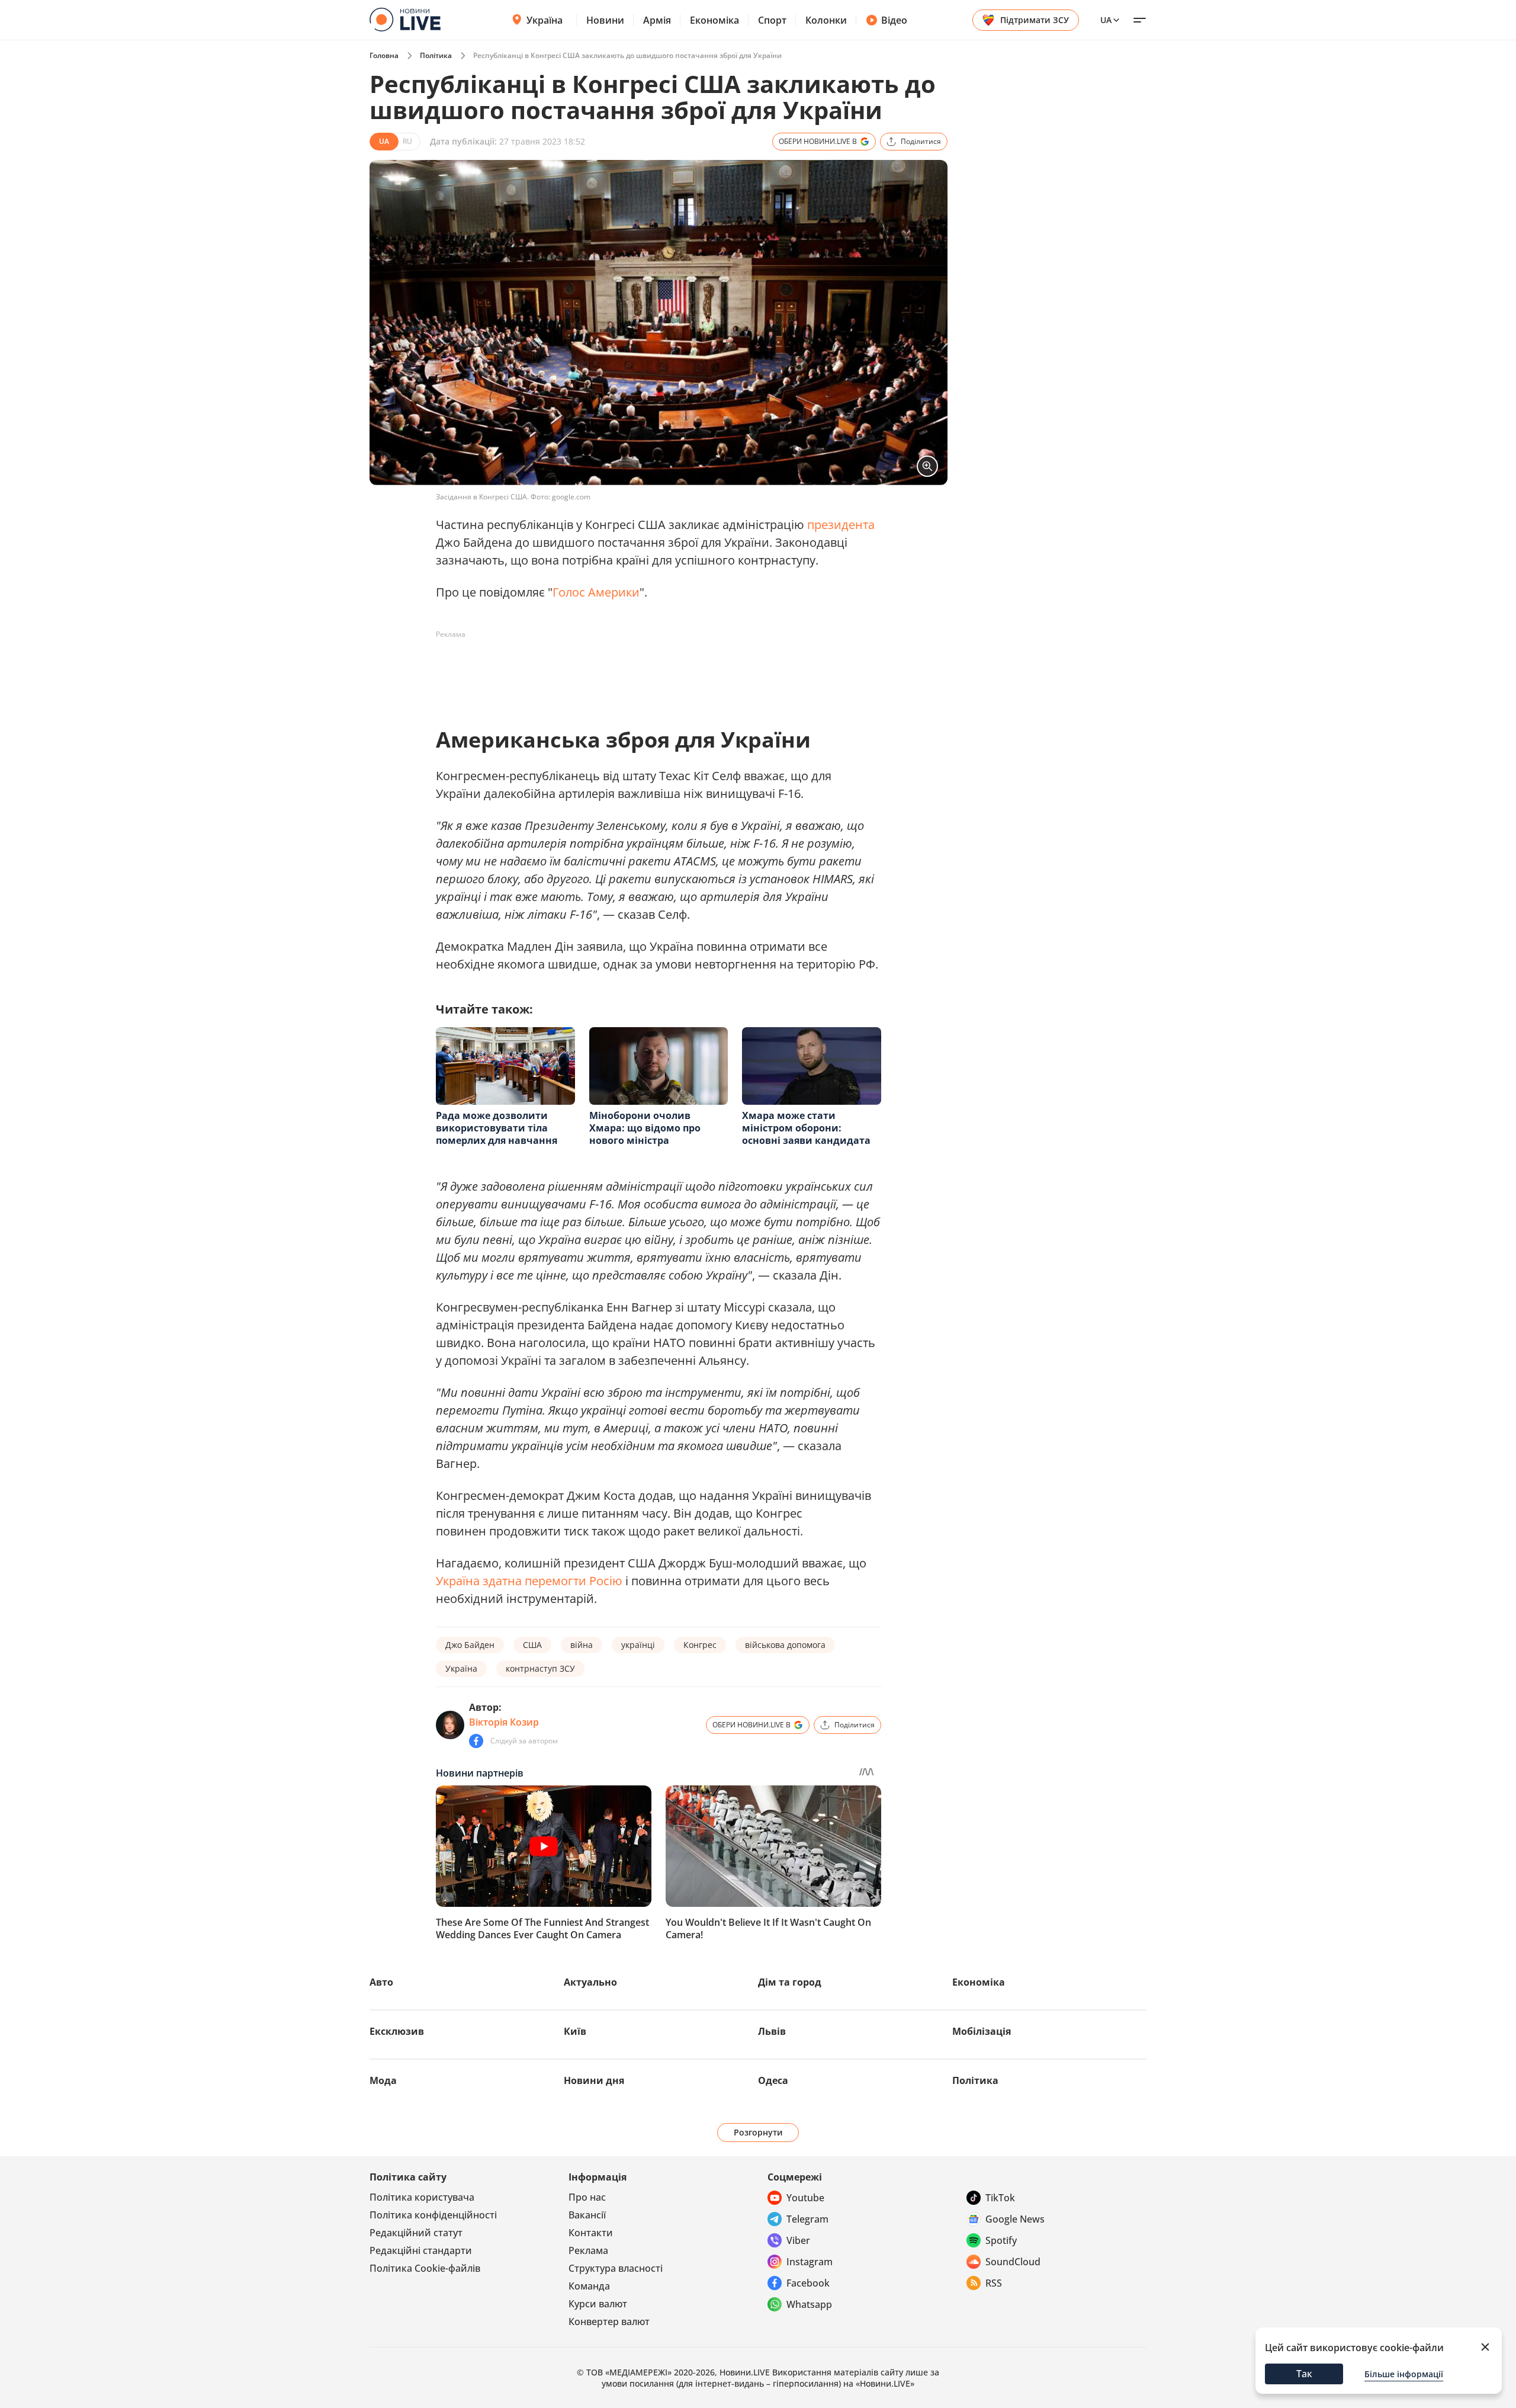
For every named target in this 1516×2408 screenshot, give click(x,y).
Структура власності (616, 2268)
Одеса (773, 2080)
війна (582, 1645)
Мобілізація (982, 2031)
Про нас (587, 2197)
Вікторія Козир (504, 1722)
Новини (605, 20)
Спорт (772, 20)
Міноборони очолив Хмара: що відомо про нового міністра (645, 1128)
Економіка (714, 20)
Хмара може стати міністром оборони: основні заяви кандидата (806, 1128)
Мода (383, 2080)
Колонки (826, 20)
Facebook (808, 2283)
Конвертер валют (609, 2322)
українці (638, 1645)
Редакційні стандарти (421, 2250)
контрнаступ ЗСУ (540, 1668)
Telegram (807, 2219)
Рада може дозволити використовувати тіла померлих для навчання (497, 1128)
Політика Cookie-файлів (425, 2268)
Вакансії (587, 2215)
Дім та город (790, 1982)
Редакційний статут (416, 2233)
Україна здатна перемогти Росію (529, 1581)
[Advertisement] (651, 671)
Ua (1106, 20)
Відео (894, 20)
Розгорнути (758, 2132)
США (532, 1645)
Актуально (590, 1982)
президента (841, 525)
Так (1304, 2374)
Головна (384, 55)
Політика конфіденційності (433, 2215)
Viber (798, 2240)
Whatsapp (809, 2304)
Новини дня (594, 2080)
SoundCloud (1013, 2262)
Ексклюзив (397, 2031)
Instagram (810, 2262)
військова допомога (785, 1645)
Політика (436, 55)
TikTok (1000, 2198)
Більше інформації (1404, 2374)
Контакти (591, 2233)
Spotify (1001, 2240)
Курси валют (598, 2304)
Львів (772, 2031)
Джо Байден (470, 1645)
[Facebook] (476, 1741)
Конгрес (700, 1645)
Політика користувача (422, 2197)
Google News (1015, 2219)
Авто (381, 1982)
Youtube (805, 2198)
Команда (589, 2286)
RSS (994, 2283)
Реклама (588, 2250)
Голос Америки (596, 592)
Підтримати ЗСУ (1035, 20)
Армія (657, 20)
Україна (545, 20)
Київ (575, 2031)
